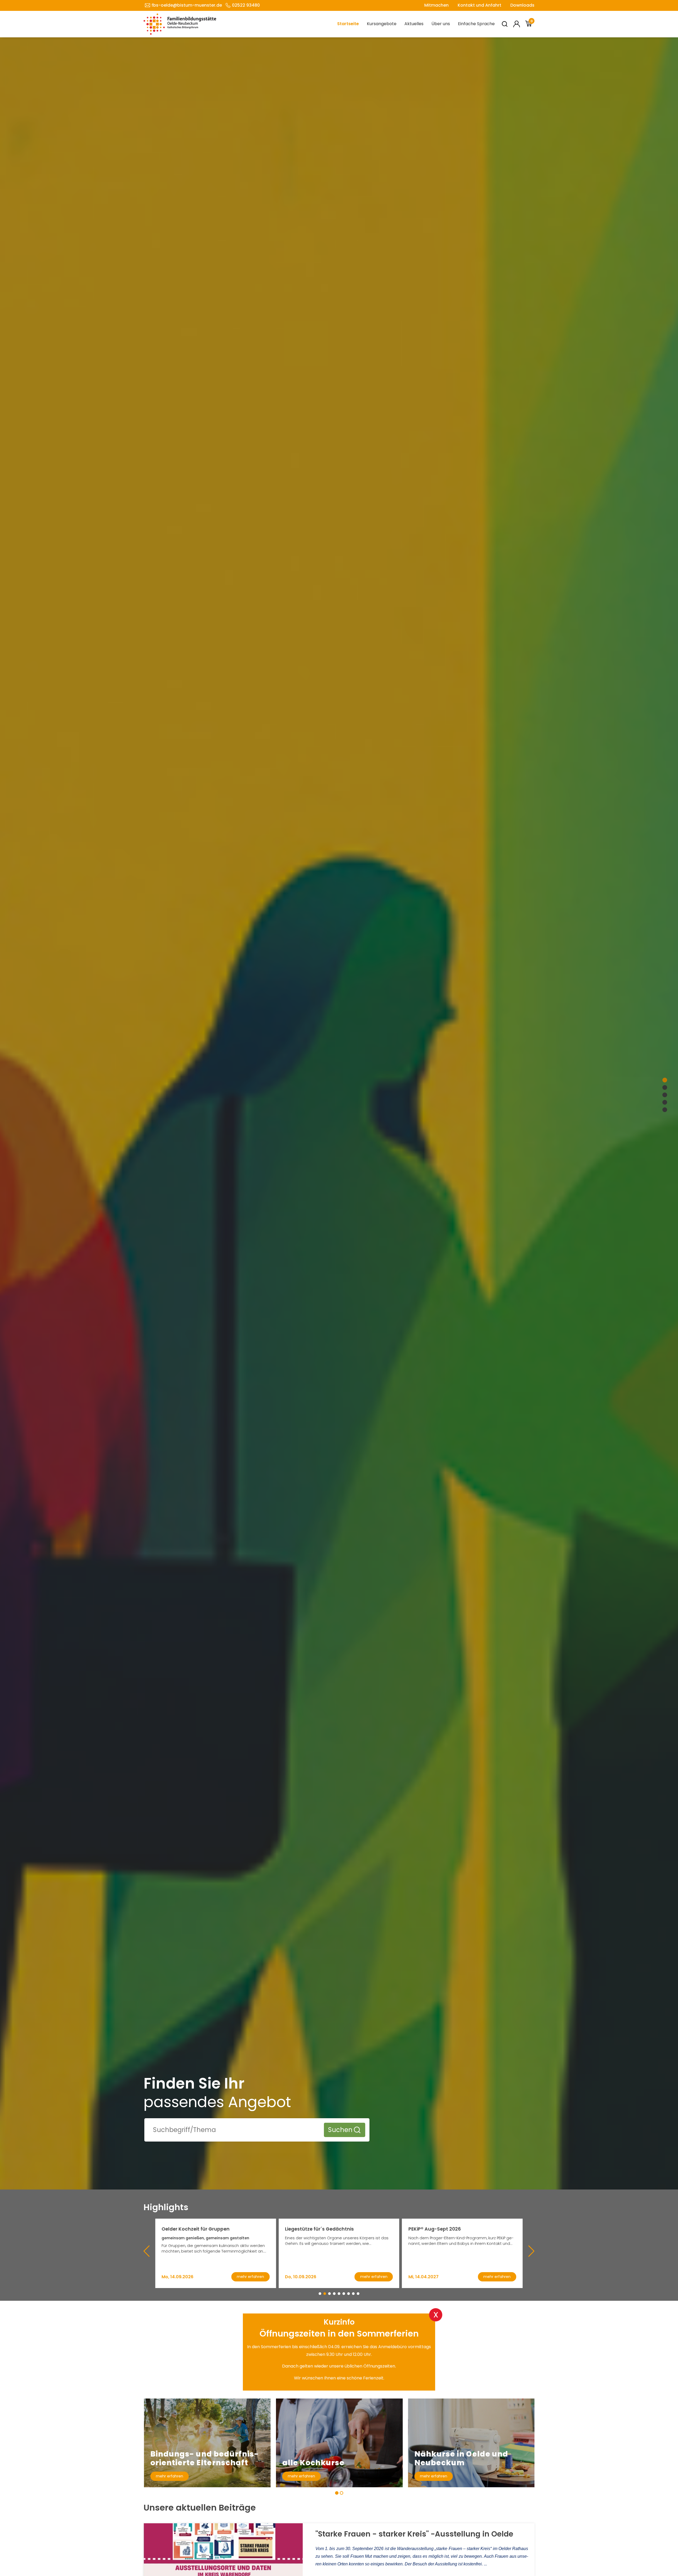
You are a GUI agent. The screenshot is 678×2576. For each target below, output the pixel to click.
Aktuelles (414, 24)
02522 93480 (246, 5)
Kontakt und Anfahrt (479, 5)
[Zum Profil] (517, 24)
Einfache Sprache (476, 24)
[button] (320, 2294)
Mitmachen (436, 5)
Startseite (348, 24)
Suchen (340, 2130)
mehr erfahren (169, 2476)
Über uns (441, 24)
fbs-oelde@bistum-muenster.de (187, 5)
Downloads (522, 5)
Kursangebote (382, 24)
